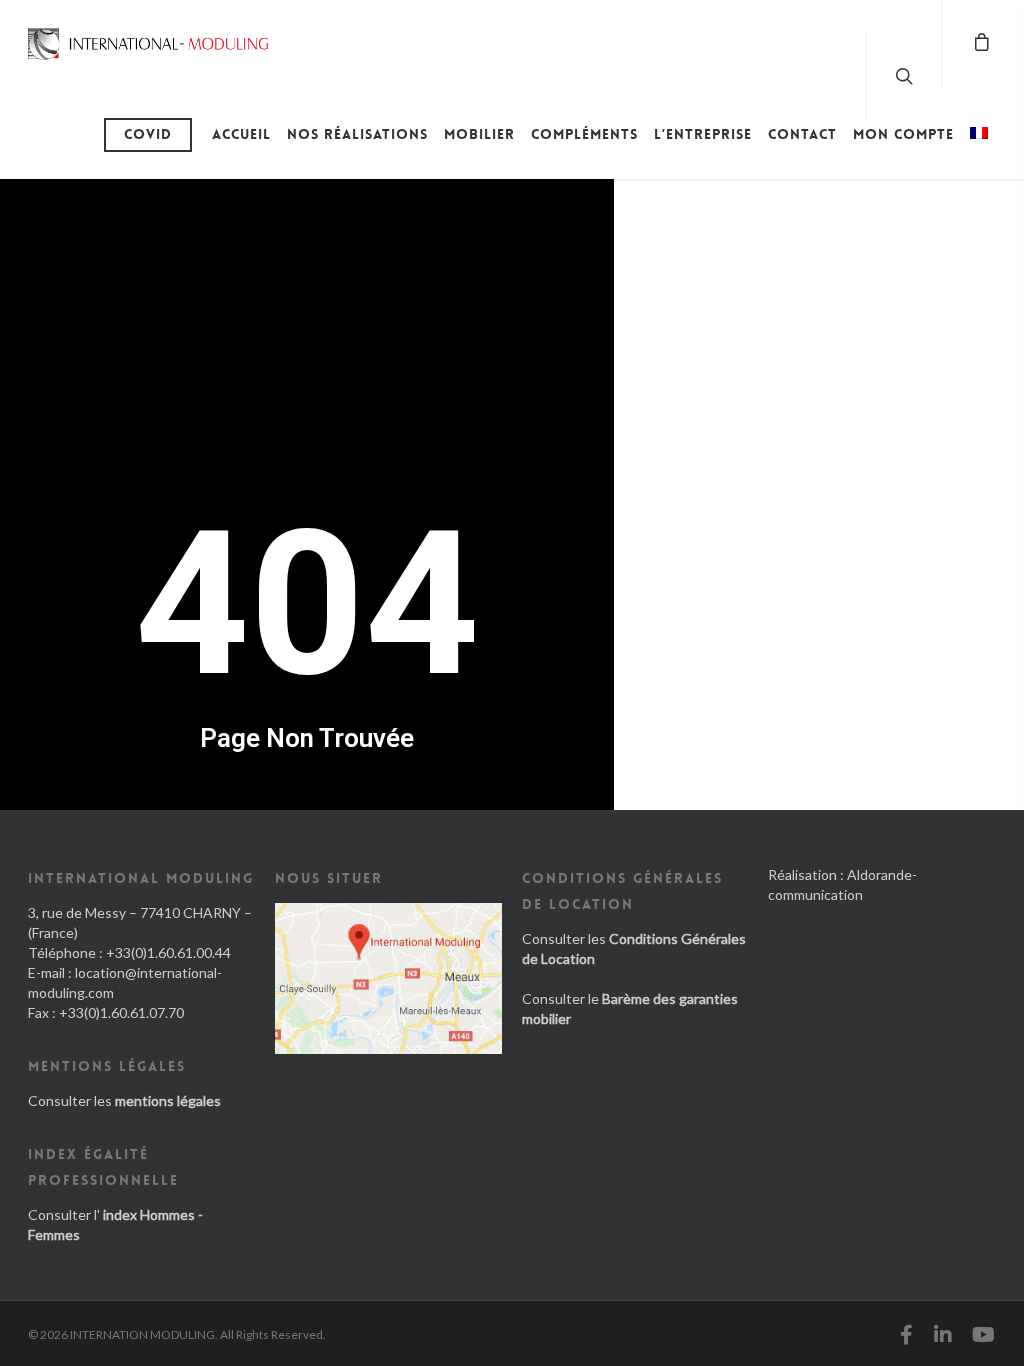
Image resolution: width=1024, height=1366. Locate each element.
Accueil (241, 134)
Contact (802, 134)
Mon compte (903, 134)
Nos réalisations (357, 134)
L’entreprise (703, 134)
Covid (148, 134)
